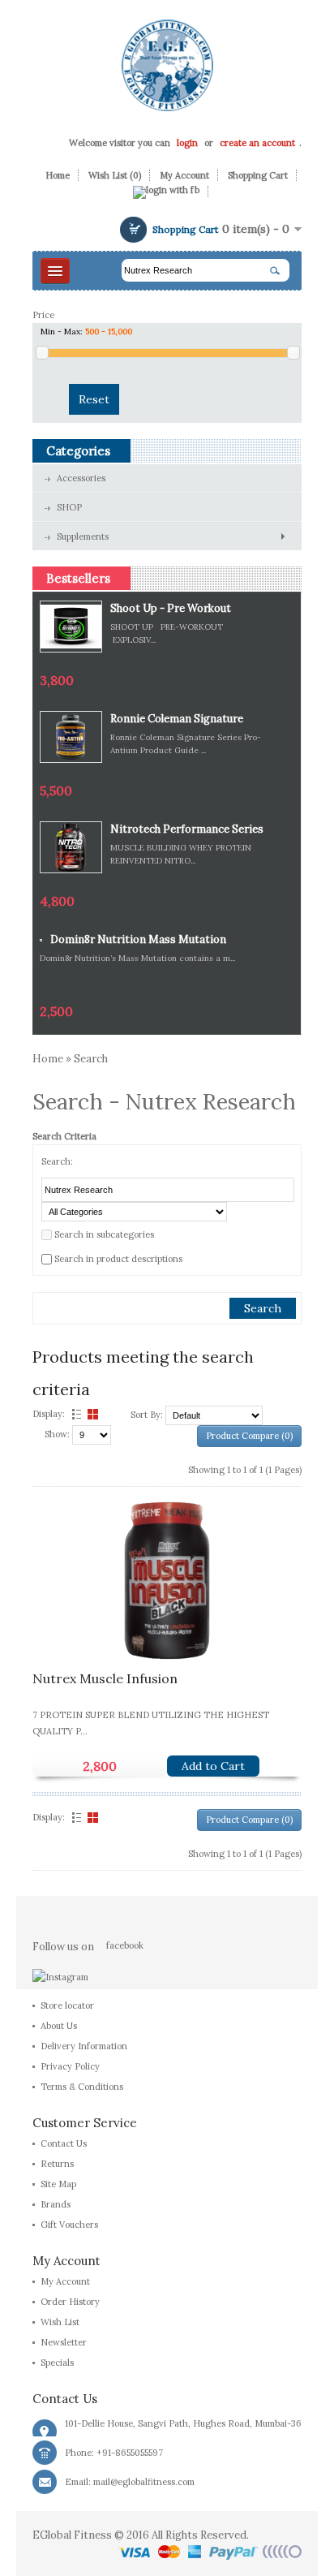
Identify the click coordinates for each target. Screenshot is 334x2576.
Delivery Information (84, 2046)
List (75, 1414)
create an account (257, 143)
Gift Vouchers (69, 2225)
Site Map (58, 2184)
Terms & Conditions (82, 2087)
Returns (57, 2164)
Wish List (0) (115, 175)
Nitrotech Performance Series (187, 829)
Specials (57, 2363)
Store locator (67, 2005)
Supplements (83, 536)
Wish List (60, 2322)
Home (58, 175)
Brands (56, 2204)
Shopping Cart (258, 175)
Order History (70, 2302)
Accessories (81, 478)
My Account (184, 175)
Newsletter (64, 2342)
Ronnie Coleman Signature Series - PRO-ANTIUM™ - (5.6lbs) (177, 719)
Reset (94, 399)
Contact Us (64, 2143)
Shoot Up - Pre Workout (171, 608)
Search (91, 1059)
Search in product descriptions (118, 1259)
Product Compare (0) (249, 1436)
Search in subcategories (104, 1234)
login (187, 143)
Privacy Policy (70, 2066)
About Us (59, 2026)
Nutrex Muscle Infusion (105, 1678)
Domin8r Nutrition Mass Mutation (138, 939)
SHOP (69, 507)
